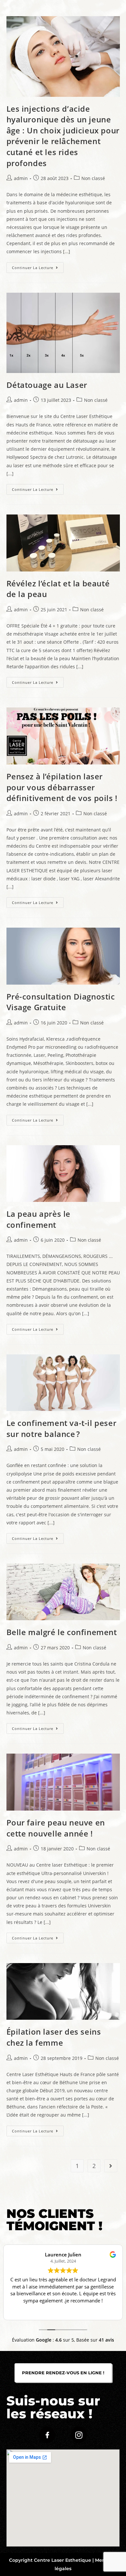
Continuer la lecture (38, 266)
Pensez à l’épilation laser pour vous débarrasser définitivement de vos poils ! (62, 787)
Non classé (93, 178)
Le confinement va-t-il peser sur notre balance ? (62, 1428)
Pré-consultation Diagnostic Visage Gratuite (61, 1002)
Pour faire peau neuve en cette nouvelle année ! (56, 1828)
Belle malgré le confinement (62, 1632)
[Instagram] (79, 2435)
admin (21, 178)
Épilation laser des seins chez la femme (54, 2037)
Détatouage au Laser (47, 385)
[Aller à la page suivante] (111, 2166)
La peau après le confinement (39, 1219)
